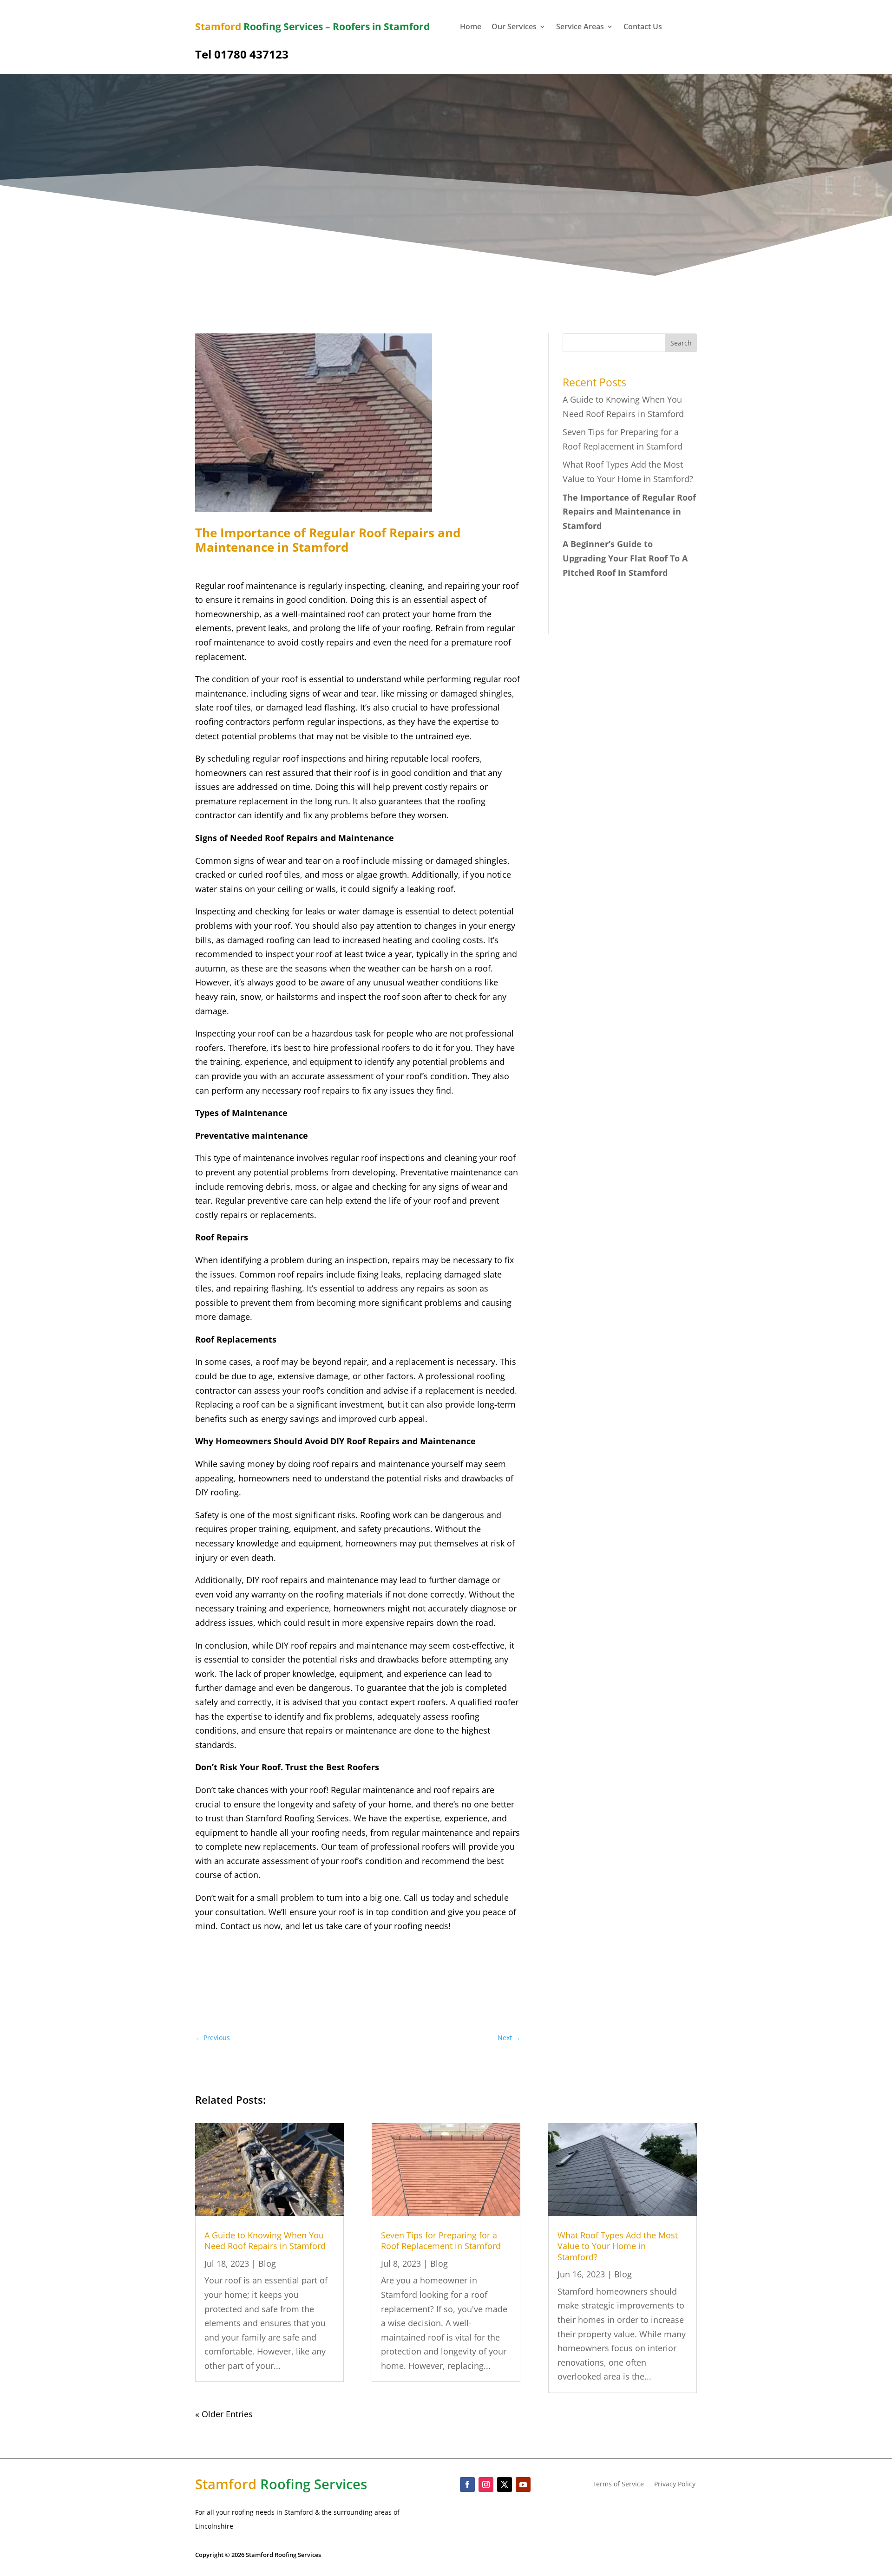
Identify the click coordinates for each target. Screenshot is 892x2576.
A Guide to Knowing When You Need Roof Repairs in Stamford (265, 2240)
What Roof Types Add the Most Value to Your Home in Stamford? (618, 2246)
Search (681, 343)
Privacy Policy (675, 2485)
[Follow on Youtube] (523, 2485)
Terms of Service (618, 2485)
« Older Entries (224, 2414)
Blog (267, 2263)
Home (471, 27)
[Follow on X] (505, 2485)
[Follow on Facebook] (467, 2485)
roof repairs (456, 1790)
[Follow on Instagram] (486, 2485)
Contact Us (643, 27)
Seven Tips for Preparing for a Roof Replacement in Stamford (441, 2240)
